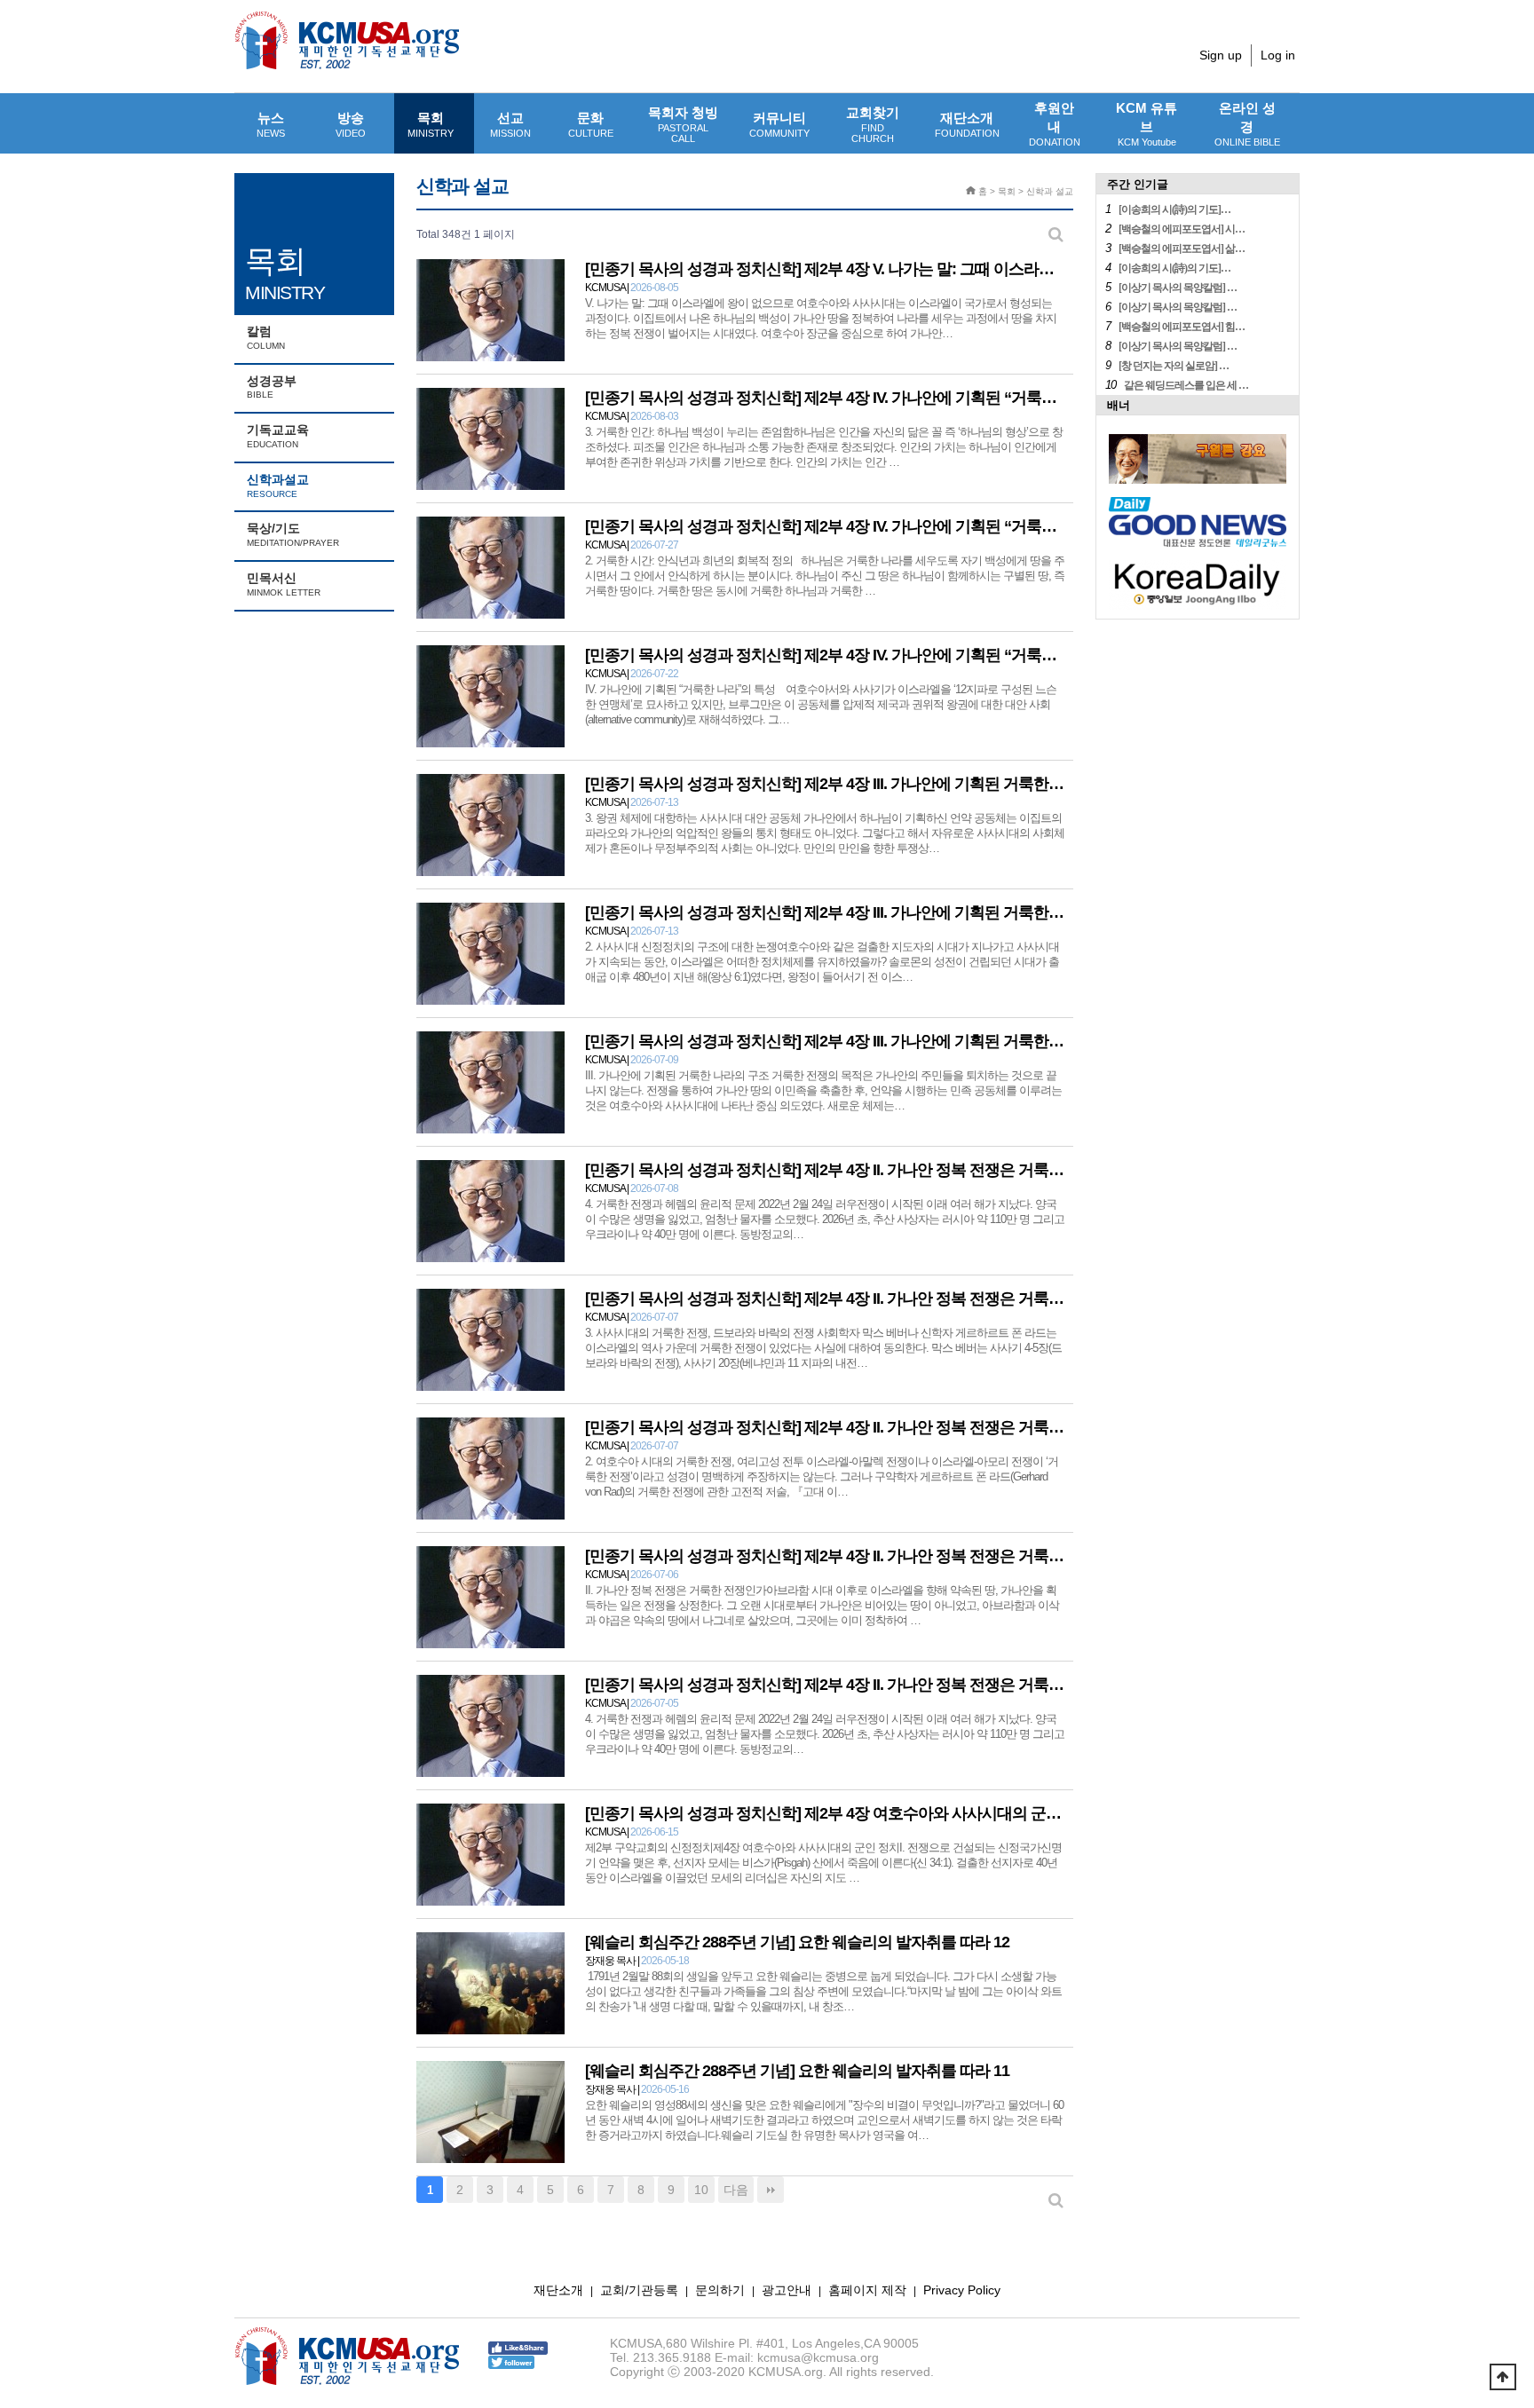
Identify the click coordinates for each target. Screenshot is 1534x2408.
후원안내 (1055, 124)
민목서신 (284, 584)
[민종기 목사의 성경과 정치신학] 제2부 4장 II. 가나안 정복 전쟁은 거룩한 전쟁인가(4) (865, 1170)
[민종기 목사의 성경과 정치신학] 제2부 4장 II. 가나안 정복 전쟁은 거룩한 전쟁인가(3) (865, 1299)
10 (701, 2190)
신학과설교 (278, 486)
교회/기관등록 (639, 2290)
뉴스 (271, 124)
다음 (736, 2190)
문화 (591, 124)
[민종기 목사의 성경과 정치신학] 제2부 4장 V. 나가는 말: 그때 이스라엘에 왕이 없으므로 (876, 269)
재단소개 (967, 124)
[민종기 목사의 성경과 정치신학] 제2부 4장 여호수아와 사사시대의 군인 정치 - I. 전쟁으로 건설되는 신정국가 (945, 1813)
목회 (431, 124)
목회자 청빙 (683, 124)
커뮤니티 (779, 124)
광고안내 (787, 2290)
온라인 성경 (1247, 124)
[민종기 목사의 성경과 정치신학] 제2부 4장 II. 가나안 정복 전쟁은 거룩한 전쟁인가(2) (865, 1427)
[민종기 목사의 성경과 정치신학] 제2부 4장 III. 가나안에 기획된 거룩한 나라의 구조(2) (866, 912)
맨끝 (771, 2190)
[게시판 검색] (1056, 235)
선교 (510, 124)
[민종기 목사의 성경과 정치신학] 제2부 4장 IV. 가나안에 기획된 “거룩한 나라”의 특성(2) (874, 526)
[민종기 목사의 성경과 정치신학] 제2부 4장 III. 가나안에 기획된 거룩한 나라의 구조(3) (866, 784)
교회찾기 (873, 124)
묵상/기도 (293, 534)
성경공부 (272, 387)
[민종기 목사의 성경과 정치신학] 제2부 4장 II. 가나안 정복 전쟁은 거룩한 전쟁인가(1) (865, 1556)
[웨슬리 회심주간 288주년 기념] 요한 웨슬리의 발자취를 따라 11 (797, 2071)
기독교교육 (278, 436)
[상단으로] (1503, 2377)
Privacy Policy (962, 2290)
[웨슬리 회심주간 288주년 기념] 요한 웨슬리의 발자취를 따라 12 (797, 1942)
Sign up (1221, 55)
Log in (1278, 55)
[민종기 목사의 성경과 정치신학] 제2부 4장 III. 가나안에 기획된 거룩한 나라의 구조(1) (866, 1041)
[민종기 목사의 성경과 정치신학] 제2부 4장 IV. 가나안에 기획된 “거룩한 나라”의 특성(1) (874, 655)
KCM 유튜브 (1147, 124)
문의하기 (720, 2290)
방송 (351, 124)
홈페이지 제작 (867, 2290)
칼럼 (266, 337)
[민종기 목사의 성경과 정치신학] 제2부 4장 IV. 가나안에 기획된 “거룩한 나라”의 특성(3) (874, 398)
